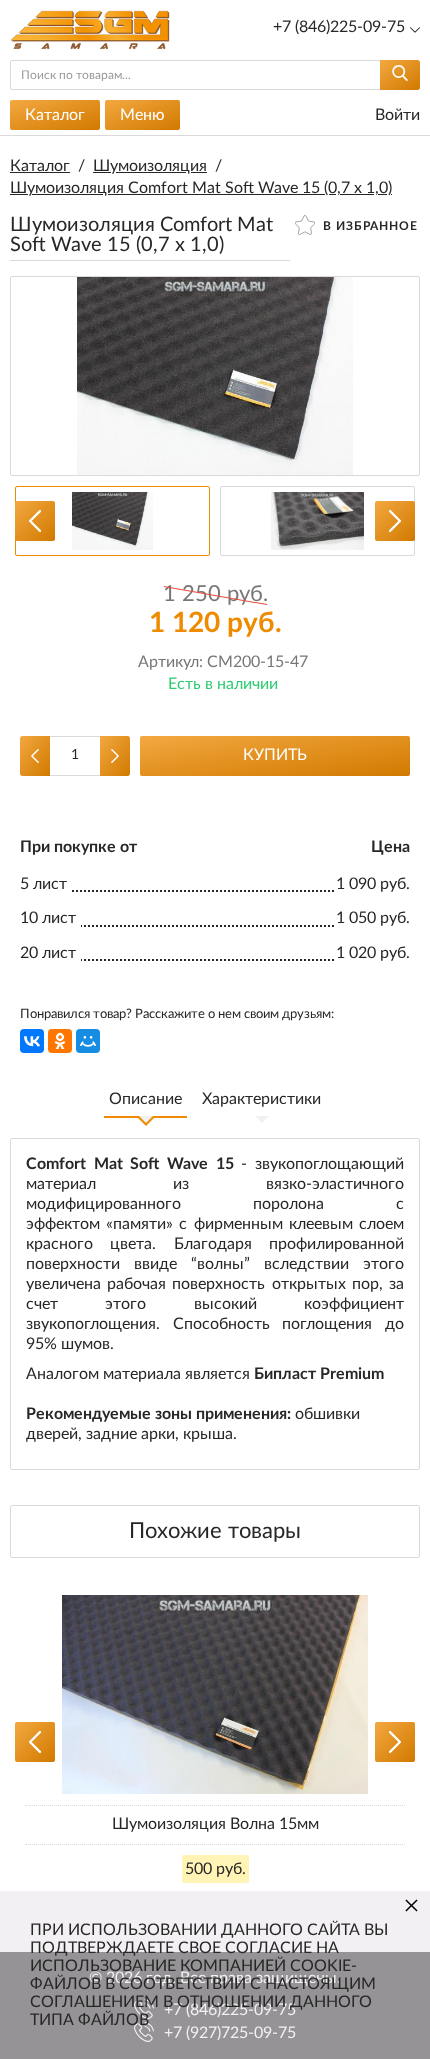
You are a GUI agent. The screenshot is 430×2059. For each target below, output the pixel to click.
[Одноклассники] (60, 1041)
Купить (275, 755)
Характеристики (261, 1099)
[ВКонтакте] (32, 1041)
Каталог (55, 115)
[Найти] (400, 75)
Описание (145, 1099)
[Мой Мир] (88, 1041)
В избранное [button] (368, 226)
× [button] (411, 1904)
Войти (395, 115)
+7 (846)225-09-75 (339, 27)
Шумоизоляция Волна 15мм (215, 1824)
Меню (142, 115)
